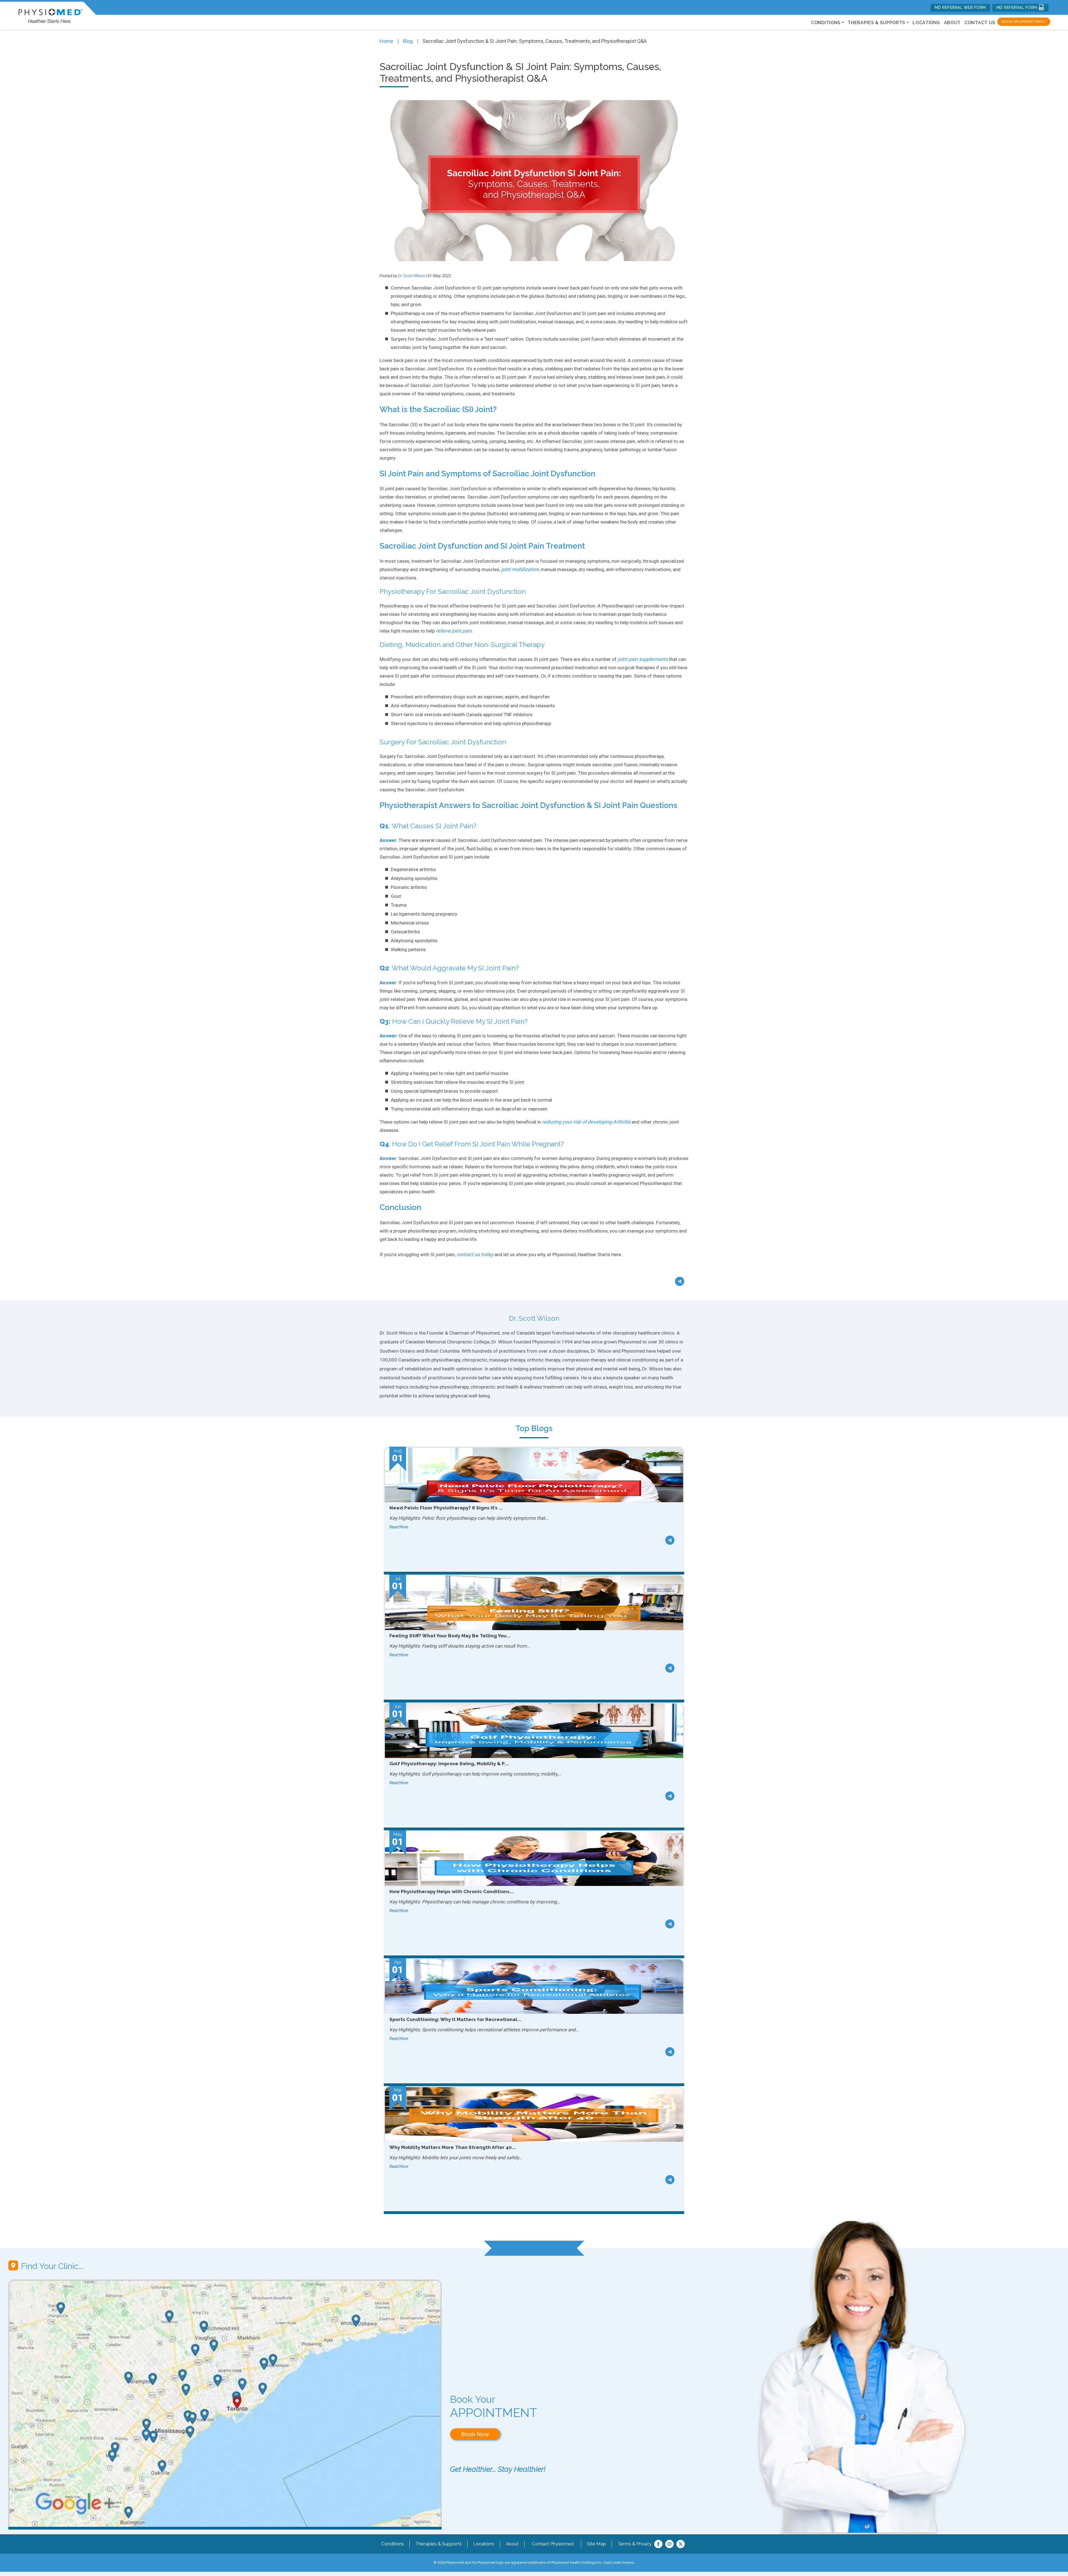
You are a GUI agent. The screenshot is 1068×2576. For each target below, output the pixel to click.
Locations (484, 2544)
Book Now (475, 2434)
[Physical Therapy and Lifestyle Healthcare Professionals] (50, 15)
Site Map (596, 2544)
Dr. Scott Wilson (411, 276)
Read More (399, 1527)
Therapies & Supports (438, 2544)
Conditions (392, 2544)
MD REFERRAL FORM (1018, 8)
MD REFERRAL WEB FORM (960, 8)
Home (386, 41)
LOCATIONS (926, 23)
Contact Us (980, 23)
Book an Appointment (1024, 22)
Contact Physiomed (553, 2544)
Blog (408, 41)
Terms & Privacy (635, 2544)
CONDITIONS (826, 23)
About (952, 23)
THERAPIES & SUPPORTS (877, 23)
